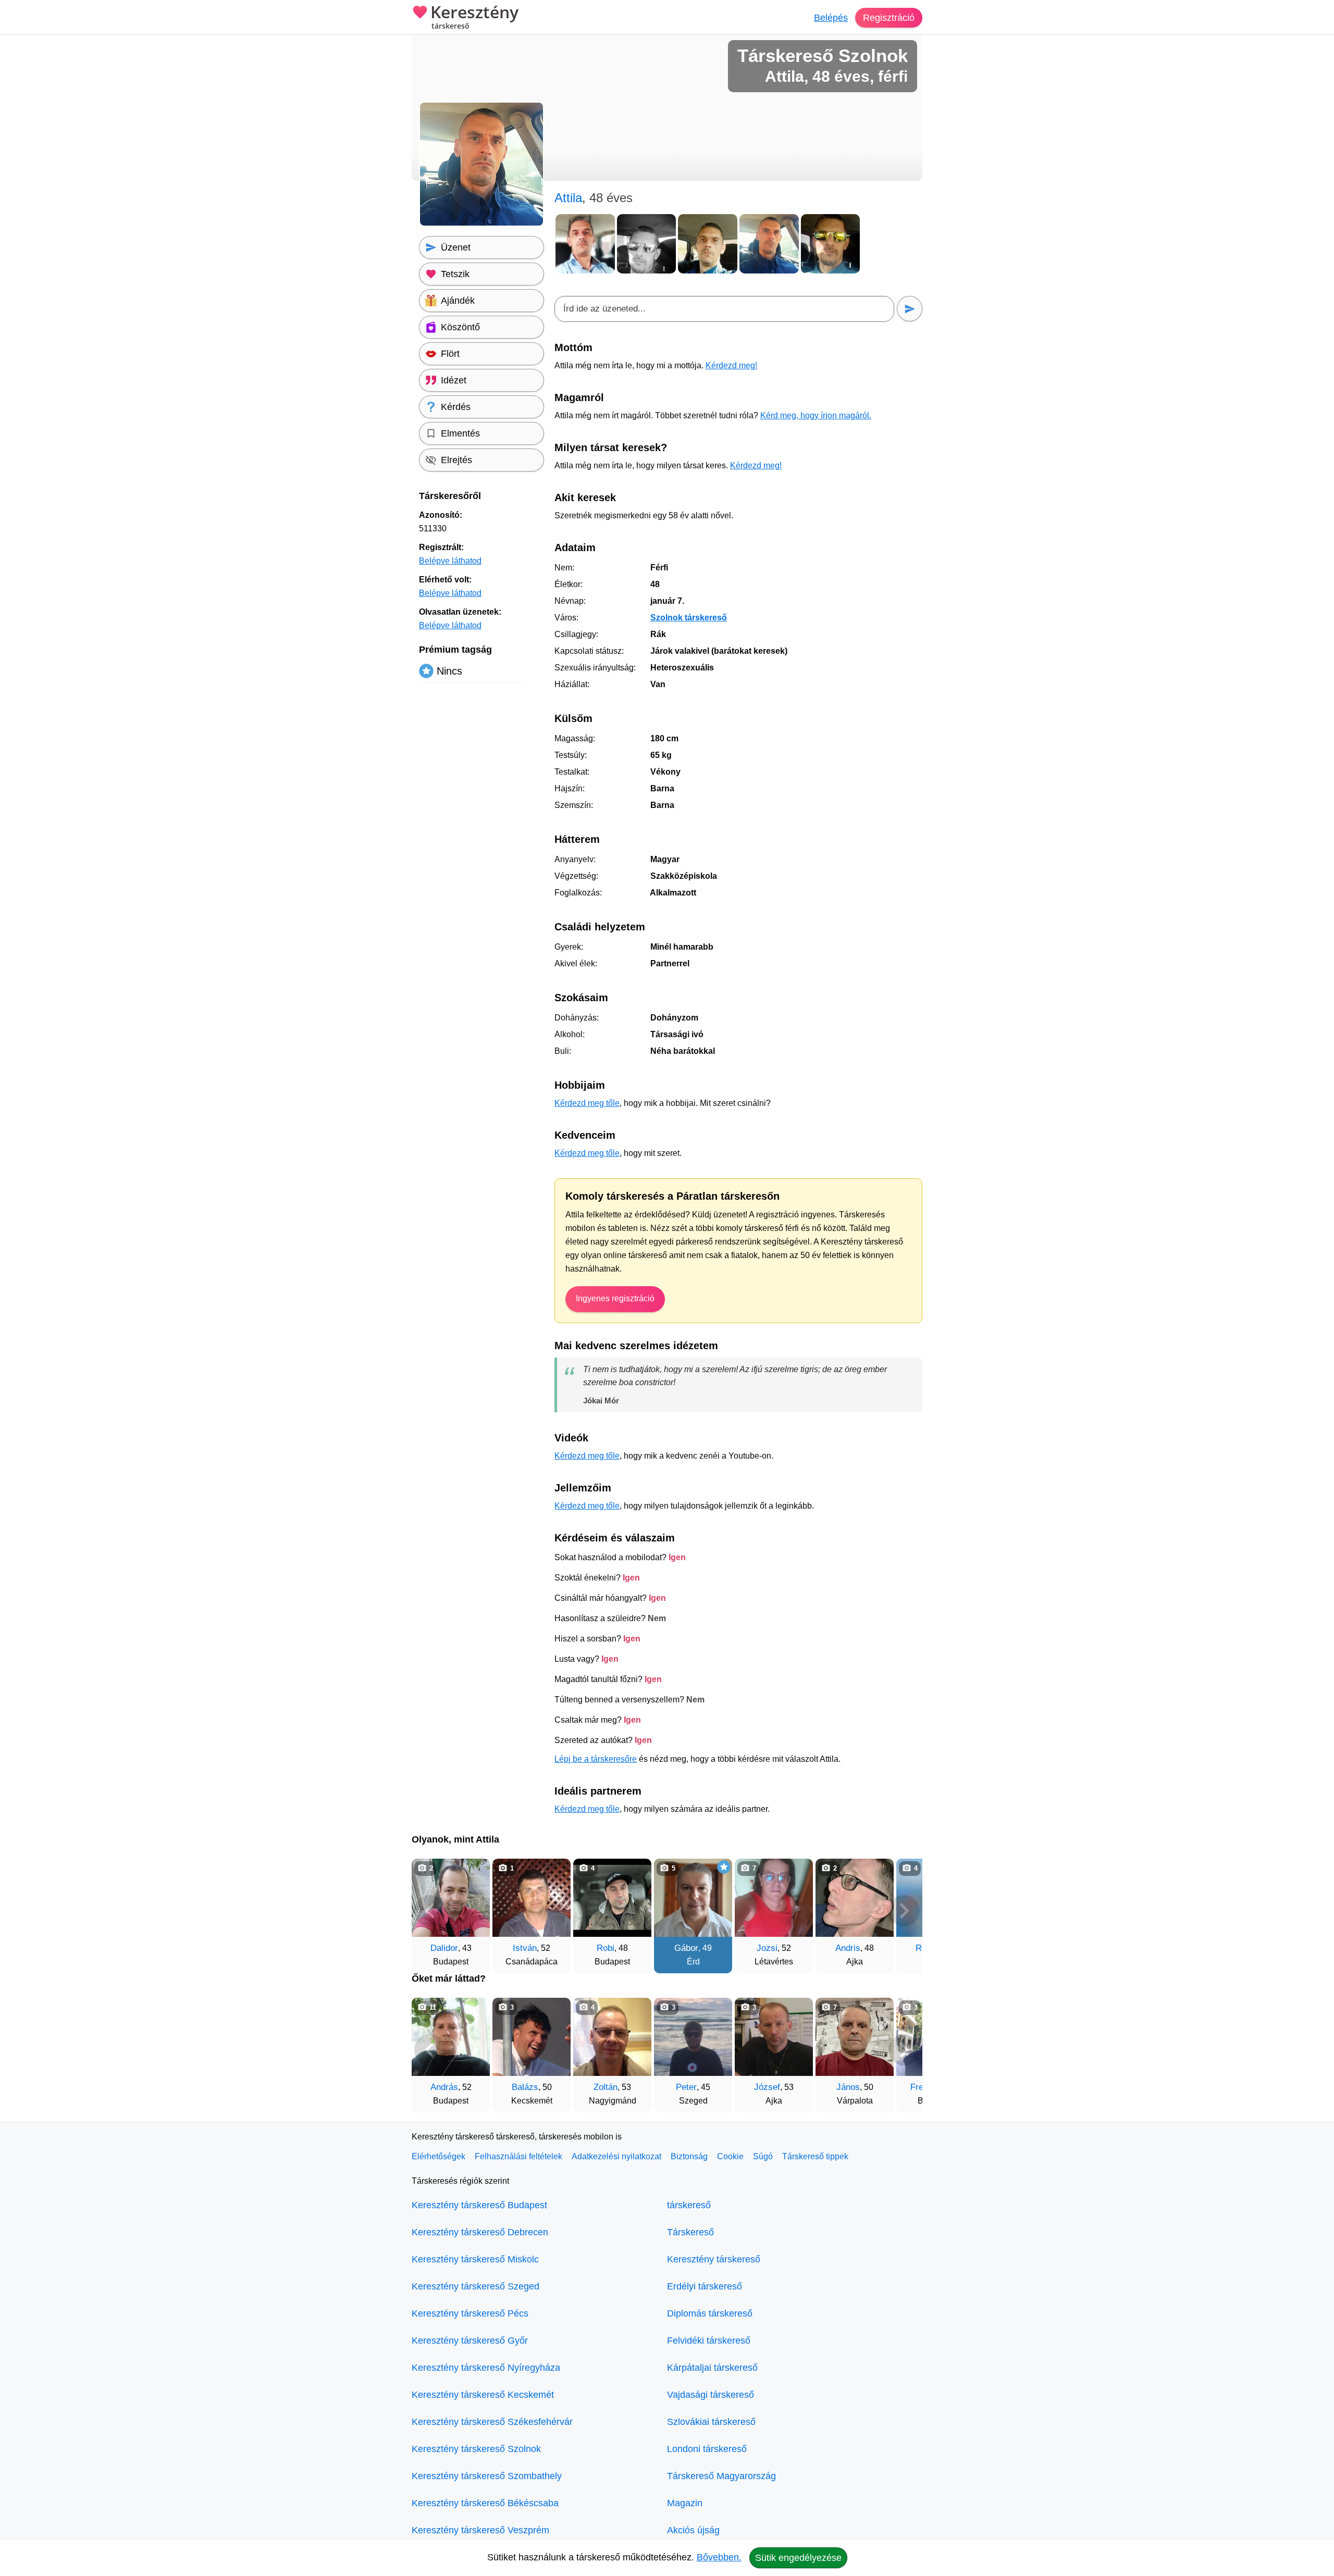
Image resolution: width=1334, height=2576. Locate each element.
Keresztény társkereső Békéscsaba (485, 2503)
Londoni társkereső (707, 2449)
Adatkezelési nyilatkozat (616, 2156)
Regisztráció (889, 18)
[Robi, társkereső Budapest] (612, 1898)
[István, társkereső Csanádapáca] (532, 1898)
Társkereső (690, 2232)
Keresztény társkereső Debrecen (480, 2232)
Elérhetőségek (439, 2156)
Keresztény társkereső (714, 2259)
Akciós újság (693, 2530)
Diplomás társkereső (710, 2313)
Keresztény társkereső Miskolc (475, 2259)
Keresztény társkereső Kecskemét (483, 2395)
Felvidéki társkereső (709, 2341)
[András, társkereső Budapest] (451, 2037)
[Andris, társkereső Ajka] (855, 1898)
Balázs (525, 2087)
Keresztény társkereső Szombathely (487, 2476)
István (525, 1948)
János (848, 2087)
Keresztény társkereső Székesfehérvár (492, 2422)
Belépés (831, 18)
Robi (606, 1948)
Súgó (763, 2156)
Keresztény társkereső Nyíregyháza (486, 2368)
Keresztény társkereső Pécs (470, 2313)
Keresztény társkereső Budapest (479, 2205)
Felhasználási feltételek (518, 2156)
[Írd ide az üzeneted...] (724, 309)
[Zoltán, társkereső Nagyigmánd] (612, 2037)
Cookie (730, 2156)
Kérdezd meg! (731, 365)
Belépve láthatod (450, 561)
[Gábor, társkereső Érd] (693, 1898)
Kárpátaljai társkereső (712, 2368)
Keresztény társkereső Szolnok (476, 2449)
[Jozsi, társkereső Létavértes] (774, 1898)
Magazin (685, 2503)
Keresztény (474, 17)
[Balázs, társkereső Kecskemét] (532, 2037)
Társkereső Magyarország (721, 2476)
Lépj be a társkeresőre (596, 1759)
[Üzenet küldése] (910, 309)
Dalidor (444, 1948)
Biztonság (689, 2156)
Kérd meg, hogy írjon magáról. (816, 415)
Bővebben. (719, 2557)
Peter (686, 2087)
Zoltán (606, 2087)
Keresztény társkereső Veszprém (480, 2530)
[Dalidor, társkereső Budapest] (451, 1898)
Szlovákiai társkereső (711, 2422)
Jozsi (767, 1948)
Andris (848, 1948)
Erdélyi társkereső (705, 2286)
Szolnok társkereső (689, 618)
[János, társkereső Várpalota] (855, 2037)
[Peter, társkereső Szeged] (693, 2037)
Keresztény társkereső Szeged (475, 2286)
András (444, 2087)
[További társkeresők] (904, 1911)
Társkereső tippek (815, 2156)
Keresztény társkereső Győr (470, 2341)
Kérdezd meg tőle (587, 1103)
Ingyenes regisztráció (615, 1298)
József (767, 2087)
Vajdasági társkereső (711, 2395)
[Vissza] (430, 1911)
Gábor (686, 1948)
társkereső (689, 2205)
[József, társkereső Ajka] (774, 2037)
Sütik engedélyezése (798, 2558)
